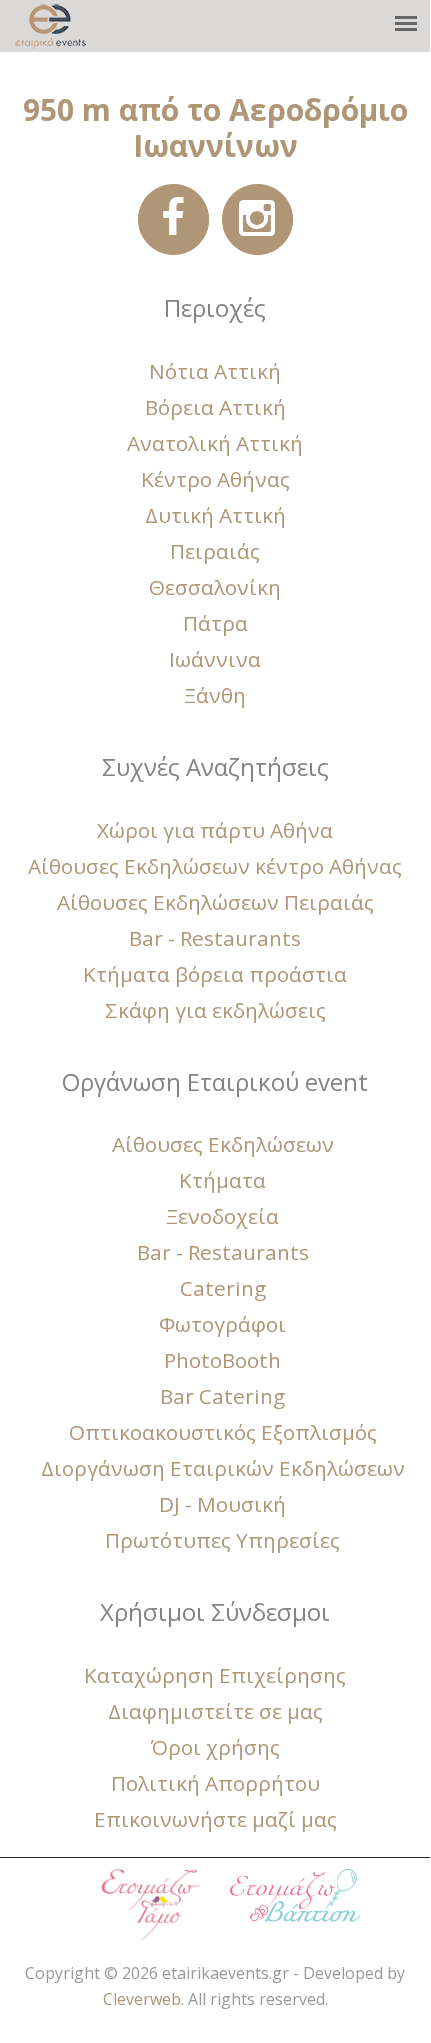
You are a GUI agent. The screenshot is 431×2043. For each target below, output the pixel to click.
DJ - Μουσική (222, 1504)
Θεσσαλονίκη (215, 587)
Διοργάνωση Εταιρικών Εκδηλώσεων (223, 1468)
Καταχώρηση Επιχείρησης (215, 1675)
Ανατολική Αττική (215, 443)
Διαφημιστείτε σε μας (215, 1711)
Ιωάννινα (215, 659)
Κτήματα (222, 1180)
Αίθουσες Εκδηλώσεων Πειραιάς (215, 902)
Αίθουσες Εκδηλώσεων (223, 1144)
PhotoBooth (222, 1360)
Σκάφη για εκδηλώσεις (215, 1010)
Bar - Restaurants (215, 938)
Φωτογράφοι (222, 1324)
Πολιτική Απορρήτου (215, 1783)
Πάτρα (215, 623)
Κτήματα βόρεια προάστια (215, 974)
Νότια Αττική (215, 371)
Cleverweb (142, 1999)
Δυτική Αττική (215, 515)
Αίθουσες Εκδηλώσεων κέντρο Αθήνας (215, 866)
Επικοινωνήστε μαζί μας (215, 1819)
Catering (223, 1288)
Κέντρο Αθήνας (215, 479)
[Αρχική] (50, 26)
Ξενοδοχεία (222, 1216)
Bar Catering (222, 1396)
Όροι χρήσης (215, 1747)
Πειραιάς (215, 551)
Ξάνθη (215, 695)
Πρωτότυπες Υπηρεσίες (222, 1540)
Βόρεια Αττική (215, 407)
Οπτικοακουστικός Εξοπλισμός (223, 1432)
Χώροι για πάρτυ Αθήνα (215, 830)
